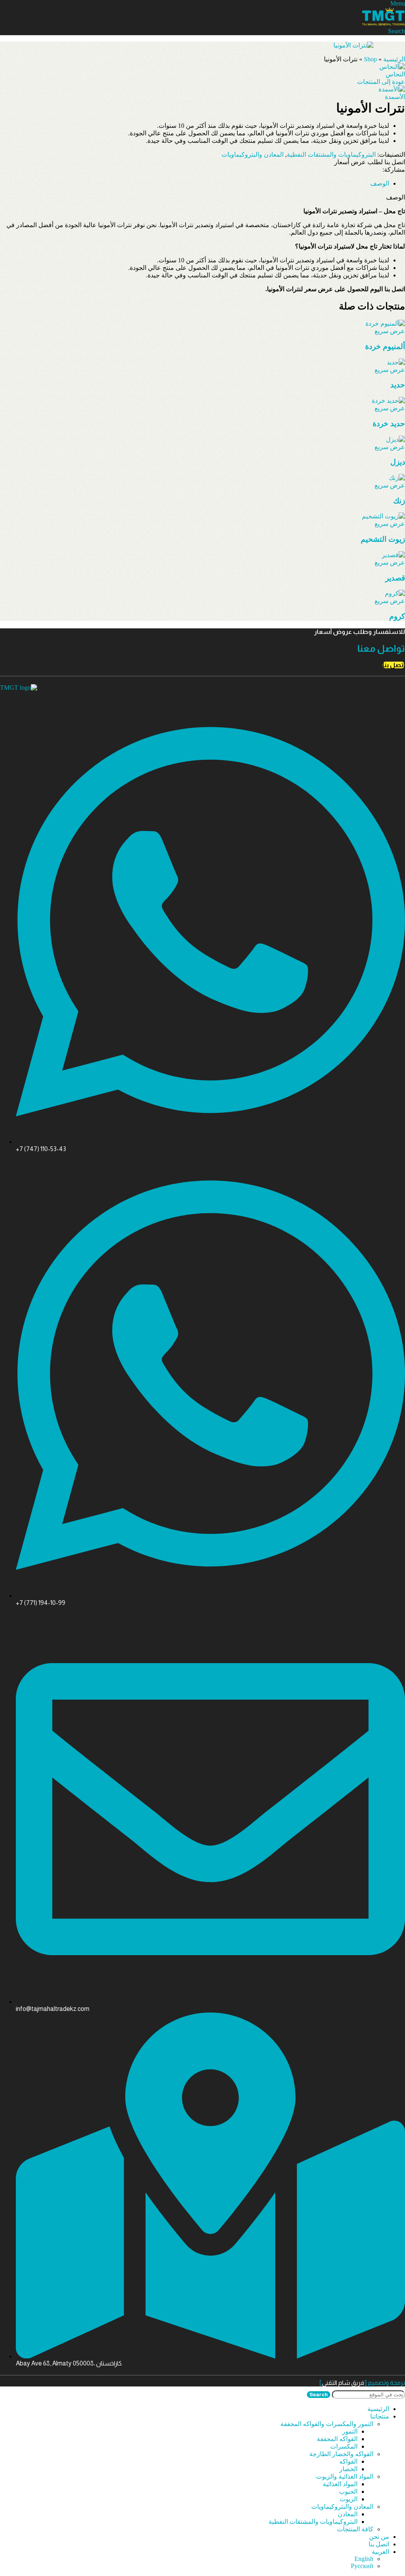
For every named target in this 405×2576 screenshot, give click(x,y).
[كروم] (395, 593)
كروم (397, 616)
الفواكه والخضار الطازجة (341, 2454)
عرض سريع (390, 331)
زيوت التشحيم (383, 539)
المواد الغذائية (340, 2484)
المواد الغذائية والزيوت (345, 2476)
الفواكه (348, 2461)
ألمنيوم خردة (385, 346)
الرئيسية (394, 59)
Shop (370, 59)
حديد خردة (389, 424)
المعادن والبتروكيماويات (253, 155)
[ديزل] (396, 439)
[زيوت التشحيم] (383, 516)
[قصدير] (393, 555)
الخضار (348, 2469)
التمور (350, 2431)
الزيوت (349, 2499)
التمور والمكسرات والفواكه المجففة (327, 2424)
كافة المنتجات (355, 2529)
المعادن (348, 2514)
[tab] (380, 183)
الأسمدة (395, 97)
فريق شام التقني (343, 2383)
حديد (398, 385)
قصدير (395, 578)
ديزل (398, 462)
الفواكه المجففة (337, 2439)
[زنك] (397, 478)
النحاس (395, 74)
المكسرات (344, 2446)
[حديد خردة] (388, 401)
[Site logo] (383, 24)
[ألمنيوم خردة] (385, 323)
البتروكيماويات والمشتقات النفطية (331, 155)
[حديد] (396, 362)
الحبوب (348, 2492)
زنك (399, 501)
